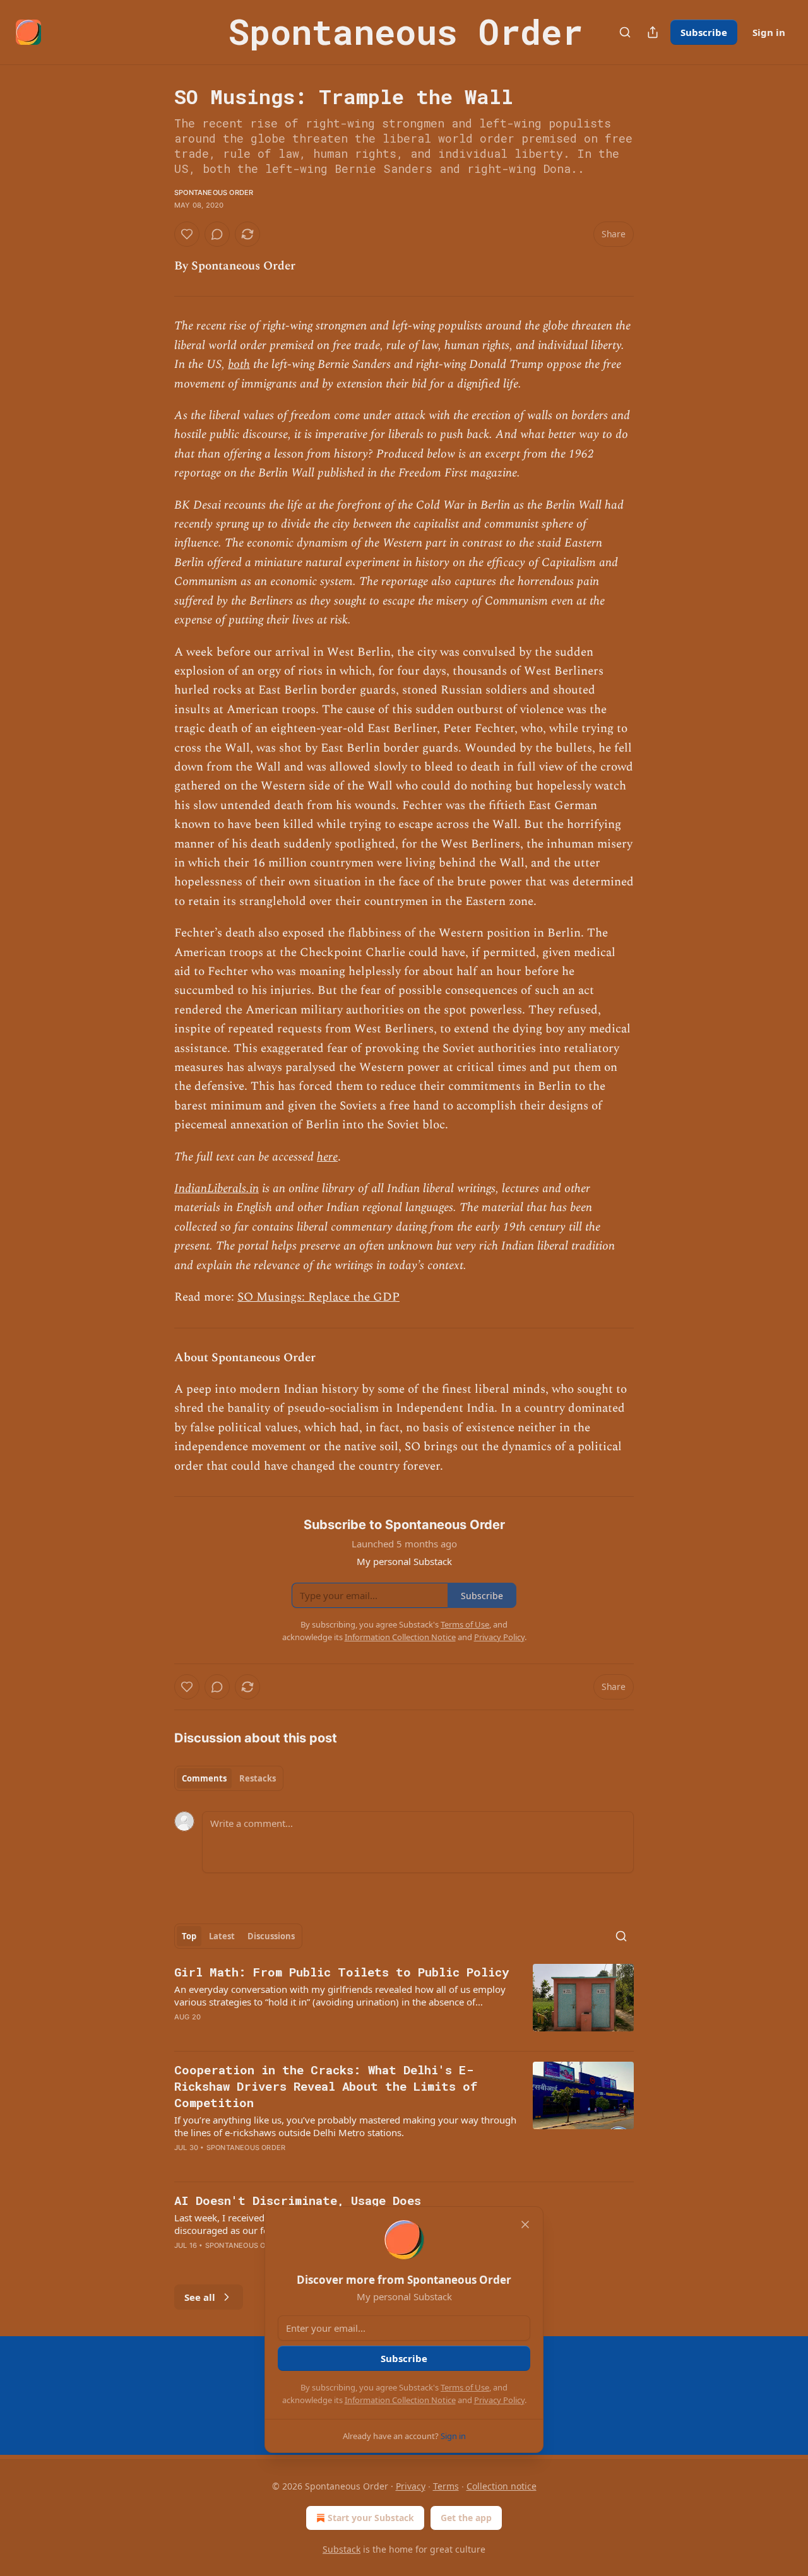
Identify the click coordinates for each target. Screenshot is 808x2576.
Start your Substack (371, 2518)
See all (200, 2297)
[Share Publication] (653, 32)
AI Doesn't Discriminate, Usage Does (298, 2200)
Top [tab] (189, 1936)
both (239, 364)
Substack (342, 2549)
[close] (525, 2224)
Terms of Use (465, 2387)
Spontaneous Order (214, 192)
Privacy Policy (499, 2400)
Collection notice (502, 2486)
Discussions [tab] (271, 1936)
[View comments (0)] (217, 234)
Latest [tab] (222, 1936)
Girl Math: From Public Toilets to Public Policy (342, 1972)
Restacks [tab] (258, 1778)
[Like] (187, 234)
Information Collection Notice (400, 2400)
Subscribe (704, 32)
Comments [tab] (204, 1778)
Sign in (769, 32)
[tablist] (229, 1778)
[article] (404, 2002)
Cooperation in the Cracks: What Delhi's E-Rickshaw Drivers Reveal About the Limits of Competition (326, 2086)
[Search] (625, 32)
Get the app (466, 2518)
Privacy (411, 2486)
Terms (446, 2486)
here (327, 1157)
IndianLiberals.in (217, 1189)
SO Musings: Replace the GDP (318, 1297)
